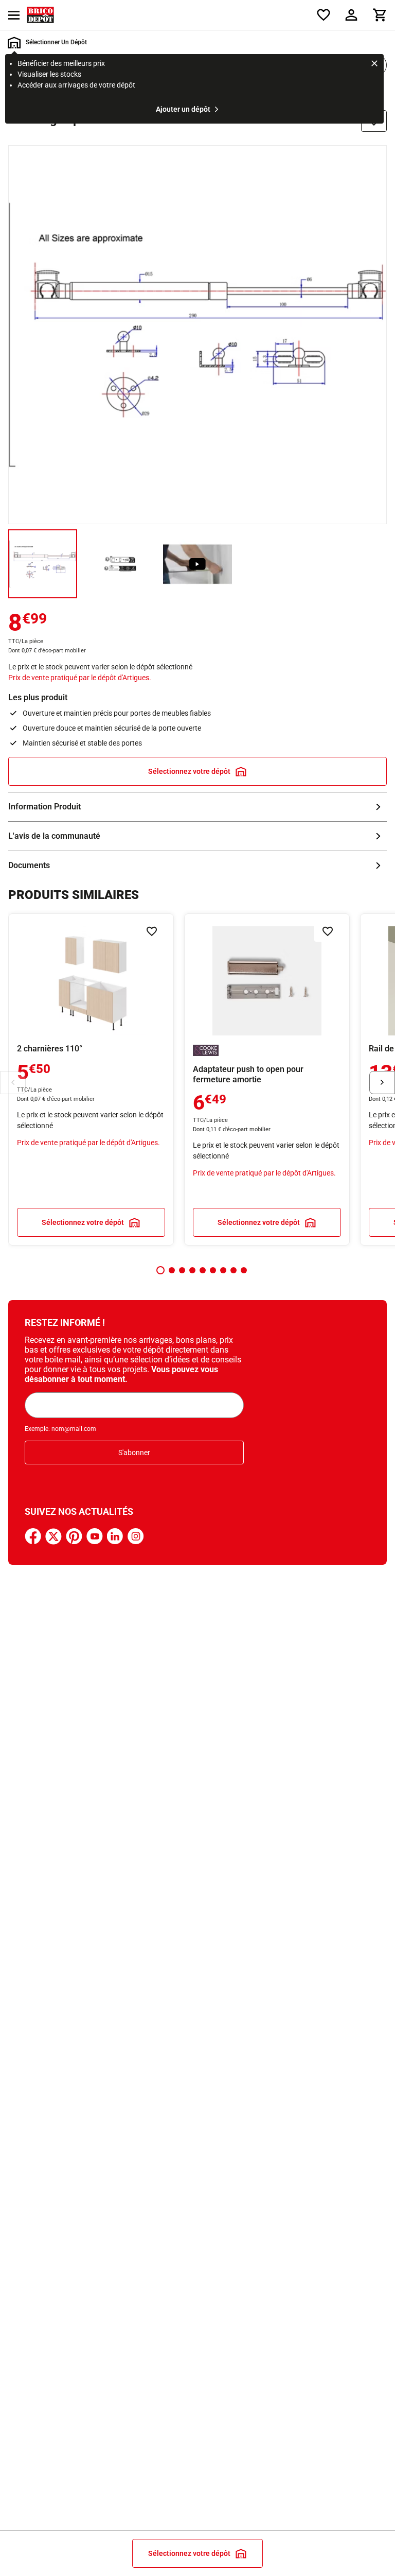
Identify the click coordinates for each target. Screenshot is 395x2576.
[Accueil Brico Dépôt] (40, 15)
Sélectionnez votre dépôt (189, 771)
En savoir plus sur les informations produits (197, 807)
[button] (160, 1270)
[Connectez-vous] (351, 15)
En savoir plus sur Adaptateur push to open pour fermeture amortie (267, 1079)
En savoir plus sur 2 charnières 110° (91, 1079)
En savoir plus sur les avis (197, 836)
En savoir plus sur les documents (197, 866)
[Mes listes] (324, 15)
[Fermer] (374, 65)
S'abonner (134, 1453)
